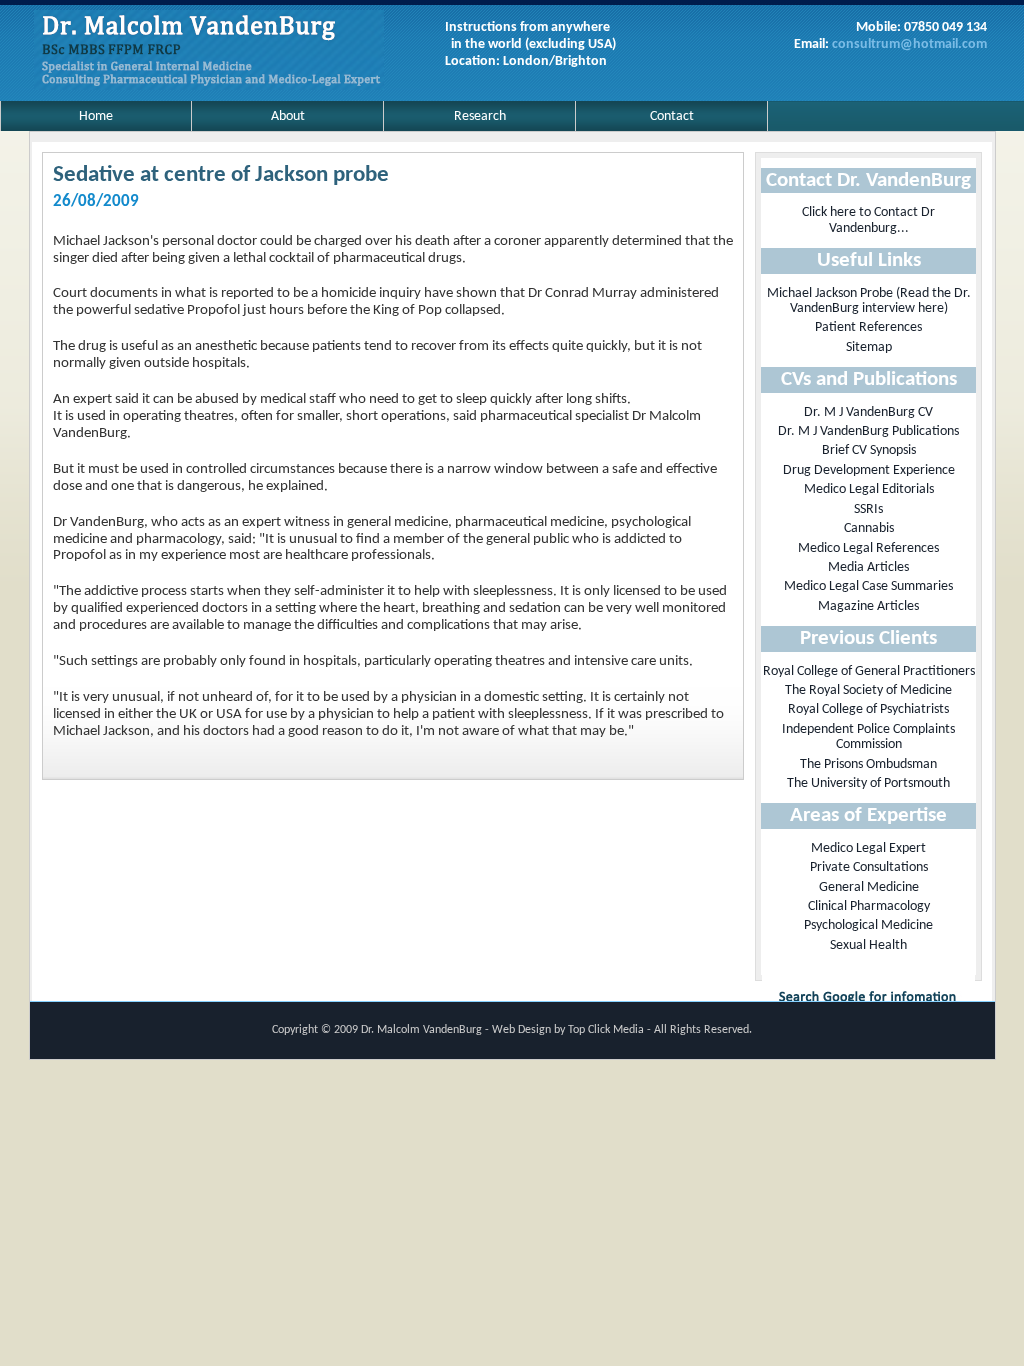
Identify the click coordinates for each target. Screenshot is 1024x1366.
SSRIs (868, 509)
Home (96, 116)
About (288, 116)
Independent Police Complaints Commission (868, 737)
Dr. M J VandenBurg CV (868, 412)
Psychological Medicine (868, 925)
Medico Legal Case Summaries (868, 586)
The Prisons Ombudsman (868, 764)
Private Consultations (869, 867)
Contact (672, 116)
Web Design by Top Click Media (569, 1030)
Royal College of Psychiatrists (868, 709)
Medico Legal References (868, 548)
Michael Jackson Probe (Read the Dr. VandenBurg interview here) (869, 301)
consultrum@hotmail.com (909, 44)
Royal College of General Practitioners (869, 671)
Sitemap (869, 347)
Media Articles (868, 567)
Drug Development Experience (869, 470)
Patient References (868, 327)
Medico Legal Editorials (869, 489)
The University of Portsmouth (868, 783)
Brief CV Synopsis (869, 450)
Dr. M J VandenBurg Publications (868, 431)
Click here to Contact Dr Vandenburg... (868, 220)
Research (480, 116)
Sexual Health (868, 945)
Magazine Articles (868, 606)
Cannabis (869, 528)
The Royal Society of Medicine (868, 690)
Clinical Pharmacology (869, 906)
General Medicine (869, 887)
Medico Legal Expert (868, 848)
